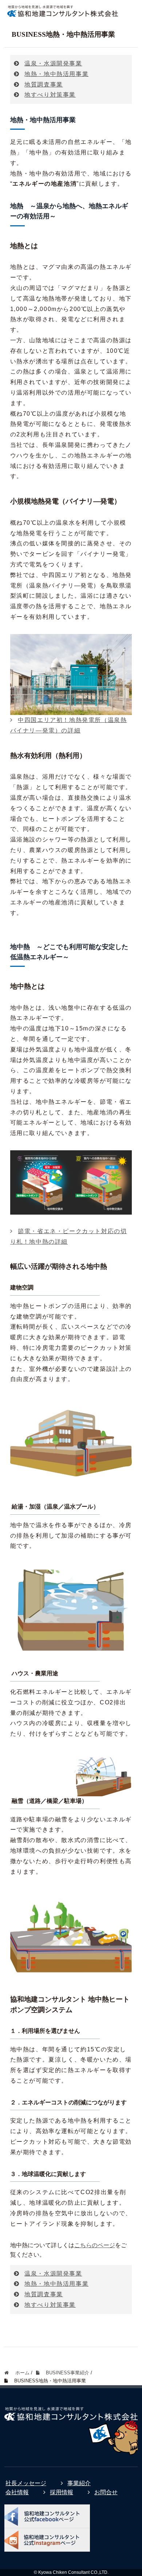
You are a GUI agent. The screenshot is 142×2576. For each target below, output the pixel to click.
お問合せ (106, 2492)
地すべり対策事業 (50, 95)
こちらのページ (95, 2245)
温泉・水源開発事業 (53, 63)
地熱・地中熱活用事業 (56, 74)
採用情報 (62, 2492)
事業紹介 (79, 2483)
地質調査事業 (44, 84)
